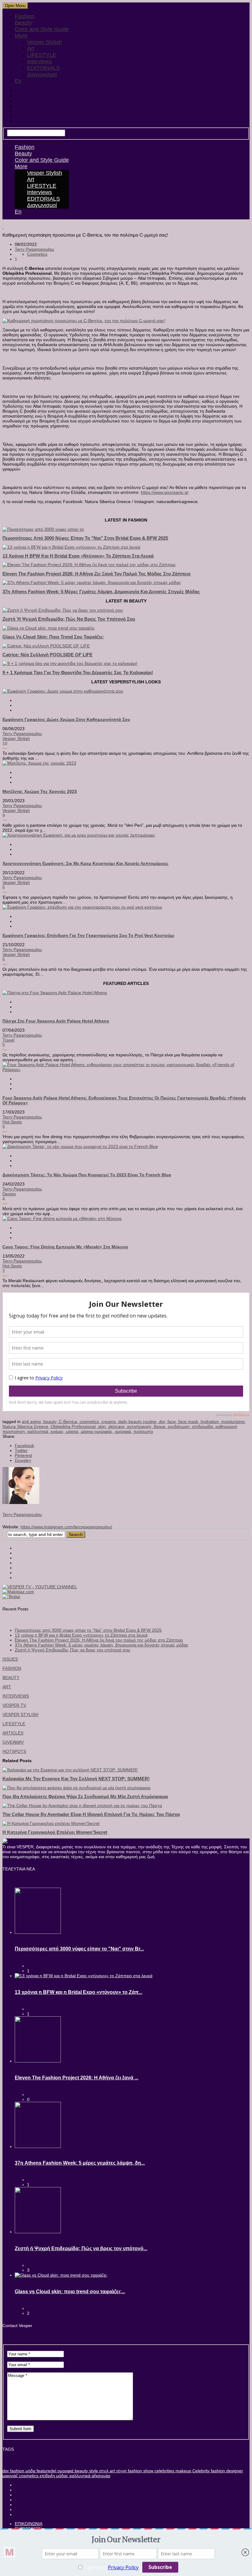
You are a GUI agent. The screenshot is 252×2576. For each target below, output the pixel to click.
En (18, 81)
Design (9, 1194)
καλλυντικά (79, 2476)
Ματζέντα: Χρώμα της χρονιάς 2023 (40, 791)
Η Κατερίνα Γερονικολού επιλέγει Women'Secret (55, 1832)
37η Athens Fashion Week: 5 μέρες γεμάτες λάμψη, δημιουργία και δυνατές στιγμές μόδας (101, 592)
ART (7, 1687)
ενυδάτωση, (180, 1426)
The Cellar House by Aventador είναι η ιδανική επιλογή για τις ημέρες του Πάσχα (91, 1814)
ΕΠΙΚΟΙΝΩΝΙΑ (29, 2524)
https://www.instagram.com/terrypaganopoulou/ (66, 1527)
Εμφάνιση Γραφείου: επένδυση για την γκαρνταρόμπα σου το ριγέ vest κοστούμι (88, 935)
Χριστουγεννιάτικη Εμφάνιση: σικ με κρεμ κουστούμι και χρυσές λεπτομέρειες (85, 863)
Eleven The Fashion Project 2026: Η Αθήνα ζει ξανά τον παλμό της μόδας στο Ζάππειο (96, 574)
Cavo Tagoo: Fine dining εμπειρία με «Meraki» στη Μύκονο (65, 1247)
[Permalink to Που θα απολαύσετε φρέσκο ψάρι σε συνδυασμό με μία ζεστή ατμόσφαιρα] (76, 1788)
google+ (23, 1460)
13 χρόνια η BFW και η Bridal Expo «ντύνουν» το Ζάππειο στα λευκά (78, 556)
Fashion (25, 16)
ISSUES (10, 1659)
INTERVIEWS (16, 1696)
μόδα (30, 2471)
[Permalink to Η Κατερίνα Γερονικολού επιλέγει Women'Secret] (51, 1823)
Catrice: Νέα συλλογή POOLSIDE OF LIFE (47, 655)
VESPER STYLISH (20, 1714)
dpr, (163, 1422)
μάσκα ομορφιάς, (98, 1431)
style (93, 2471)
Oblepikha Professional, (74, 1426)
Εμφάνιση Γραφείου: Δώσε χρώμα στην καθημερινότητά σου (66, 719)
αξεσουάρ (100, 2476)
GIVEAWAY (13, 1742)
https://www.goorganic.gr (165, 492)
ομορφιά (65, 2471)
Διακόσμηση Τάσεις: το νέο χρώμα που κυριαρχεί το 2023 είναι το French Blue (87, 1175)
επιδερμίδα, (204, 1426)
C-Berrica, (69, 1422)
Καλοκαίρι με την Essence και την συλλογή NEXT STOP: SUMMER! (76, 1779)
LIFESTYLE (42, 55)
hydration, (211, 1422)
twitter (21, 1450)
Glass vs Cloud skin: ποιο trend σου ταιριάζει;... (70, 2292)
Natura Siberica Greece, (27, 1426)
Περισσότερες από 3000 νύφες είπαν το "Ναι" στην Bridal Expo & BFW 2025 (85, 538)
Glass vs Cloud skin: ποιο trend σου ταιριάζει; (53, 637)
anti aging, (33, 1422)
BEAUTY (11, 1678)
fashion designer (226, 2471)
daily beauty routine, (139, 1422)
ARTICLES (13, 1733)
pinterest (23, 1455)
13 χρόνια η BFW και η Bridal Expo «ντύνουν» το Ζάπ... (79, 1992)
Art (31, 49)
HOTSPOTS (14, 1751)
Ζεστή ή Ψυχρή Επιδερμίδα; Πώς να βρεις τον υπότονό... (81, 2248)
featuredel (46, 2471)
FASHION (12, 1668)
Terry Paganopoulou (34, 249)
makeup (183, 2471)
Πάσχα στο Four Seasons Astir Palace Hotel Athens (56, 1021)
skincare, (118, 1426)
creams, (110, 1422)
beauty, (51, 1422)
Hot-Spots (12, 1122)
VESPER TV (14, 1705)
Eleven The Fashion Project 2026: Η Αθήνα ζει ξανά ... (77, 2078)
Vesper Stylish (45, 42)
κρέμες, (58, 1431)
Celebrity (200, 2471)
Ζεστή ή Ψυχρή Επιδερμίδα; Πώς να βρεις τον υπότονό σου (69, 619)
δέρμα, (161, 1426)
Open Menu (15, 6)
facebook (24, 1446)
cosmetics (28, 2476)
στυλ (103, 2471)
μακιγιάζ (10, 2476)
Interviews (39, 62)
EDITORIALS (43, 68)
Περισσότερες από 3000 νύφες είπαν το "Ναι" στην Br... (79, 1949)
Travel (8, 1040)
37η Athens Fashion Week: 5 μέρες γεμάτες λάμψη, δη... (80, 2163)
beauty (81, 2471)
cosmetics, (91, 1422)
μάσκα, (73, 1431)
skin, (103, 1426)
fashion (17, 2471)
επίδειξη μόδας (53, 2476)
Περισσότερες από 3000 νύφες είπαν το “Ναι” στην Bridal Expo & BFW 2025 (88, 1630)
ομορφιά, (124, 1431)
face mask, (189, 1422)
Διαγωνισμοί (42, 74)
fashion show (140, 2471)
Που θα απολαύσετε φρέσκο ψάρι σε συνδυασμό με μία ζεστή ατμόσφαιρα (85, 1796)
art (112, 2471)
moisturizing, (234, 1422)
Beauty (23, 23)
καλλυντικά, (39, 1431)
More (21, 36)
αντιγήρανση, (140, 1426)
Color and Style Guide (42, 29)
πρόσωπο (143, 1431)
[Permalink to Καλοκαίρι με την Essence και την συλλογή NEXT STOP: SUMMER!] (70, 1770)
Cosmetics (37, 254)
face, (173, 1422)
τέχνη (121, 2471)
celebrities (164, 2471)
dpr (6, 2471)
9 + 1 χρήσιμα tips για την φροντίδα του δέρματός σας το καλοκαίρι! (78, 672)
